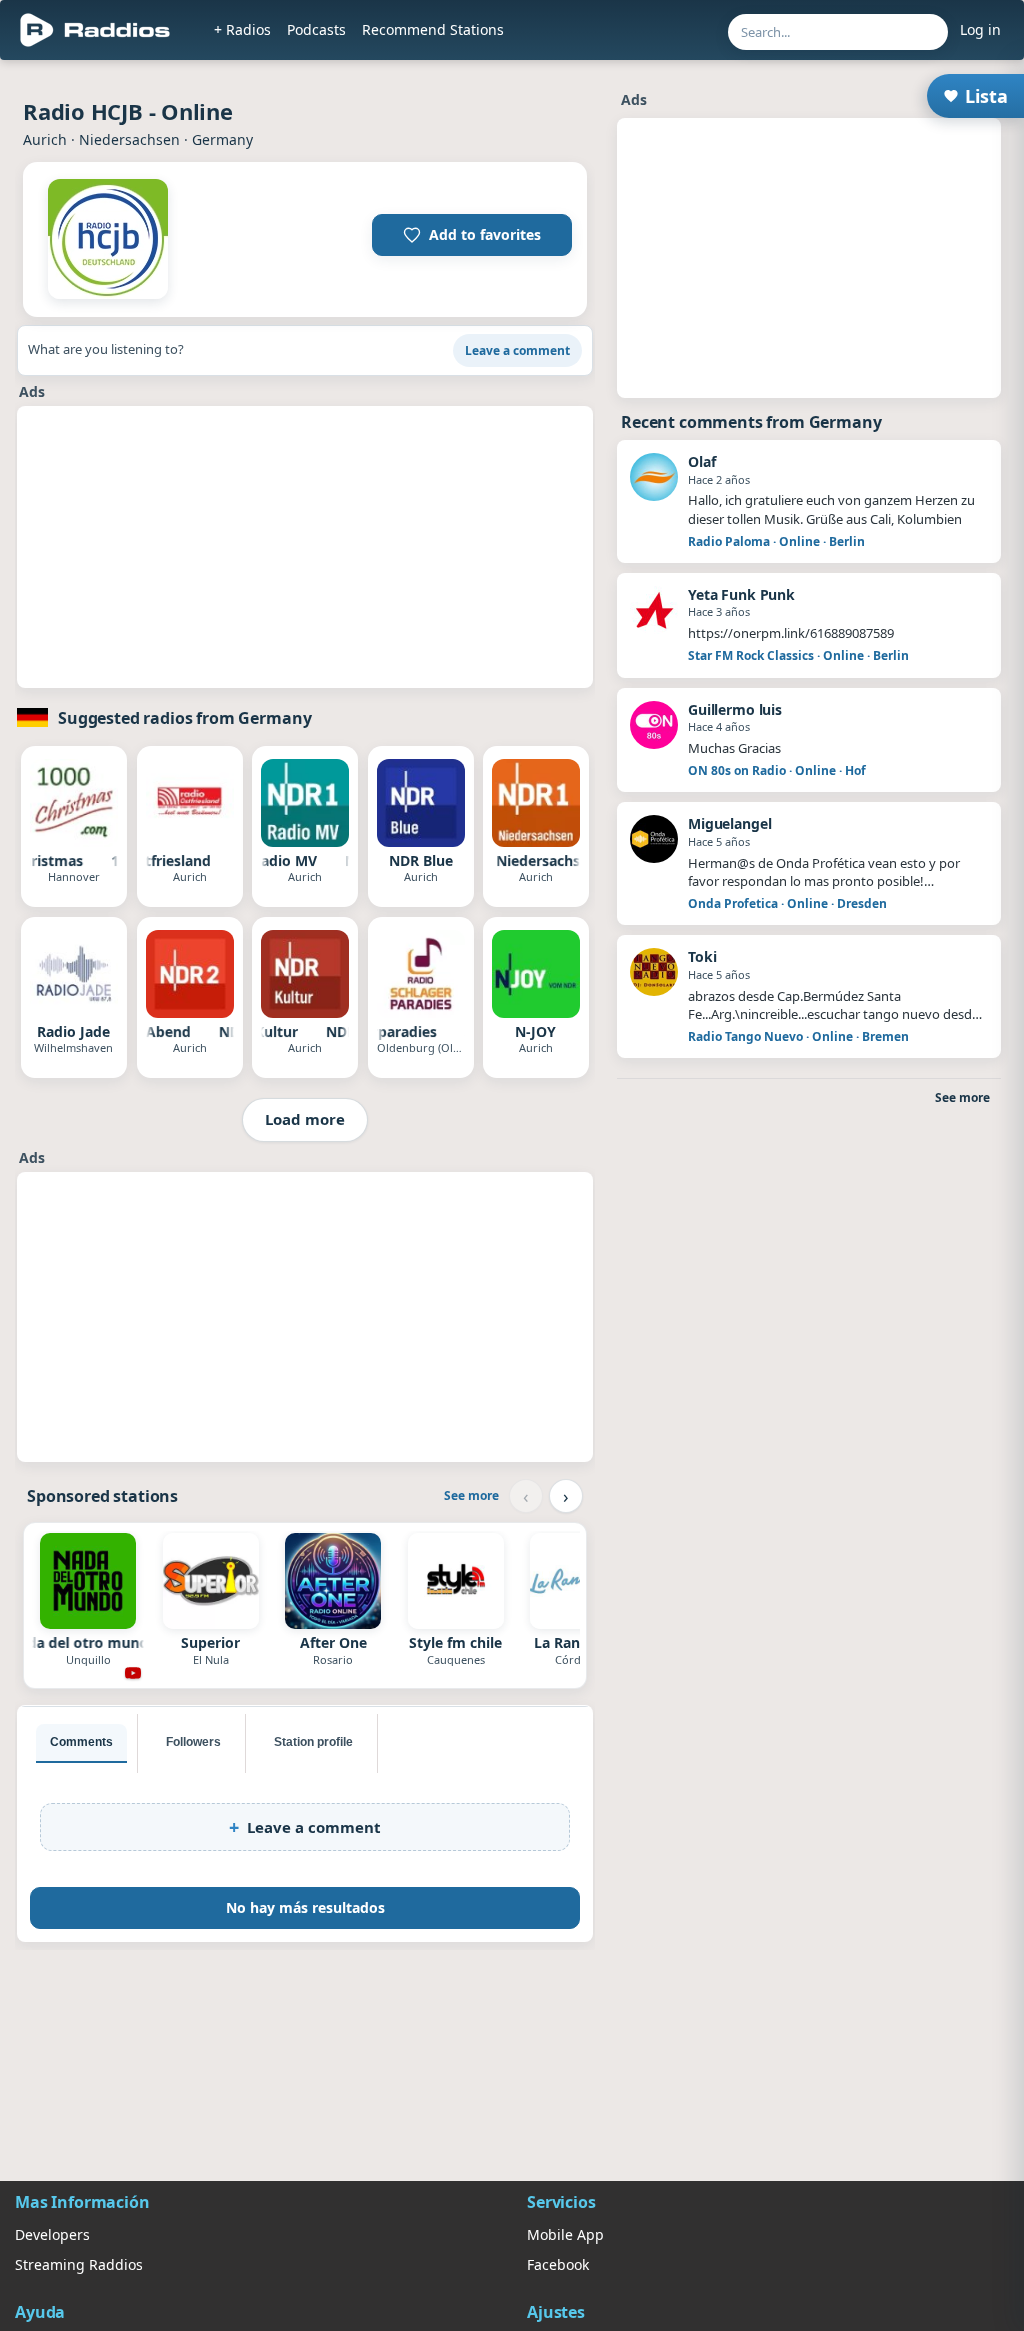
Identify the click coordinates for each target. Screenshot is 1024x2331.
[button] (472, 235)
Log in (980, 29)
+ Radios (242, 29)
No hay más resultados (305, 1907)
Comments (81, 1742)
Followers (193, 1742)
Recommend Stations (433, 29)
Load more (305, 1119)
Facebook (558, 2264)
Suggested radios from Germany (184, 718)
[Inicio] (95, 30)
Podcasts (316, 29)
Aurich (45, 139)
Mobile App (565, 2234)
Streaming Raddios (79, 2264)
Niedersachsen (129, 139)
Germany (222, 139)
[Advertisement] (305, 547)
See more (471, 1495)
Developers (52, 2234)
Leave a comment (517, 350)
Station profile (313, 1742)
